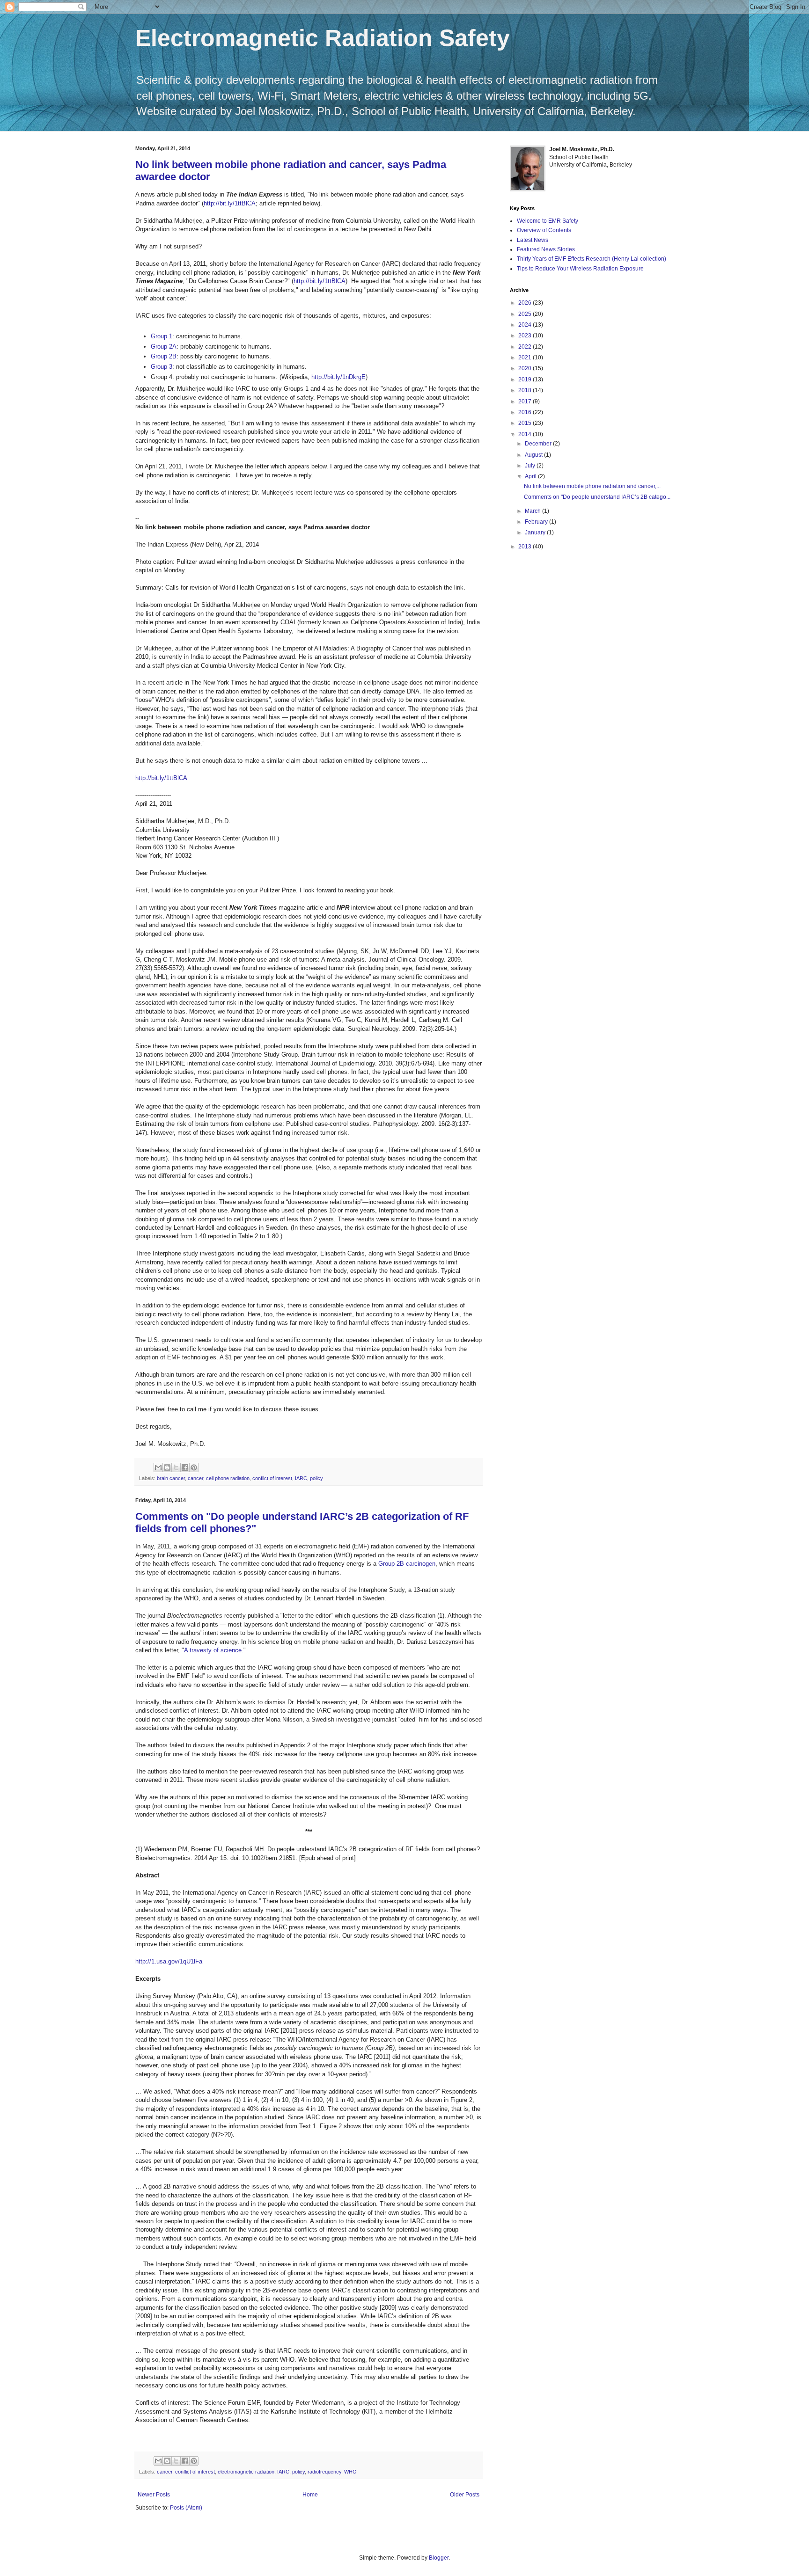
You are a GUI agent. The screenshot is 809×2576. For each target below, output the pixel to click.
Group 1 (162, 336)
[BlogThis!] (167, 1467)
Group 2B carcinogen (407, 1564)
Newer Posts (154, 2495)
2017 (526, 401)
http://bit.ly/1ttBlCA (230, 203)
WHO (350, 2472)
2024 (526, 325)
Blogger (439, 2558)
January (536, 533)
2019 (526, 379)
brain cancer (171, 1478)
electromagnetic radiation (246, 2472)
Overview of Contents (544, 230)
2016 (526, 412)
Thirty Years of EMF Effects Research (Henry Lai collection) (592, 259)
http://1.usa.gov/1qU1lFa (169, 1961)
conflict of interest (272, 1478)
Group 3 (162, 367)
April (531, 476)
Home (310, 2495)
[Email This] (158, 1467)
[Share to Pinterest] (194, 1467)
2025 (526, 314)
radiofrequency (324, 2472)
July (531, 466)
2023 (526, 336)
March (533, 511)
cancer (195, 1478)
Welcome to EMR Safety (548, 221)
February (537, 522)
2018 (526, 390)
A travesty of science (213, 1650)
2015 (526, 423)
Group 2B (164, 356)
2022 (526, 347)
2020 (526, 368)
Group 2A (164, 347)
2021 (526, 358)
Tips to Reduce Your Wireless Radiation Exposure (580, 269)
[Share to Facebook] (185, 1467)
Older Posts (465, 2495)
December (539, 444)
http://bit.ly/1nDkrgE (338, 377)
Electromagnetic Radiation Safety (323, 38)
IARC (301, 1478)
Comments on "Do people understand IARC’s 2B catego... (597, 497)
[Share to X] (176, 1467)
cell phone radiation (228, 1478)
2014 (526, 434)
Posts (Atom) (186, 2508)
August (534, 455)
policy (316, 1478)
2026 (526, 303)
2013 (526, 547)
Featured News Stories (546, 249)
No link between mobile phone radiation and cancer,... (592, 486)
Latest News (533, 240)
